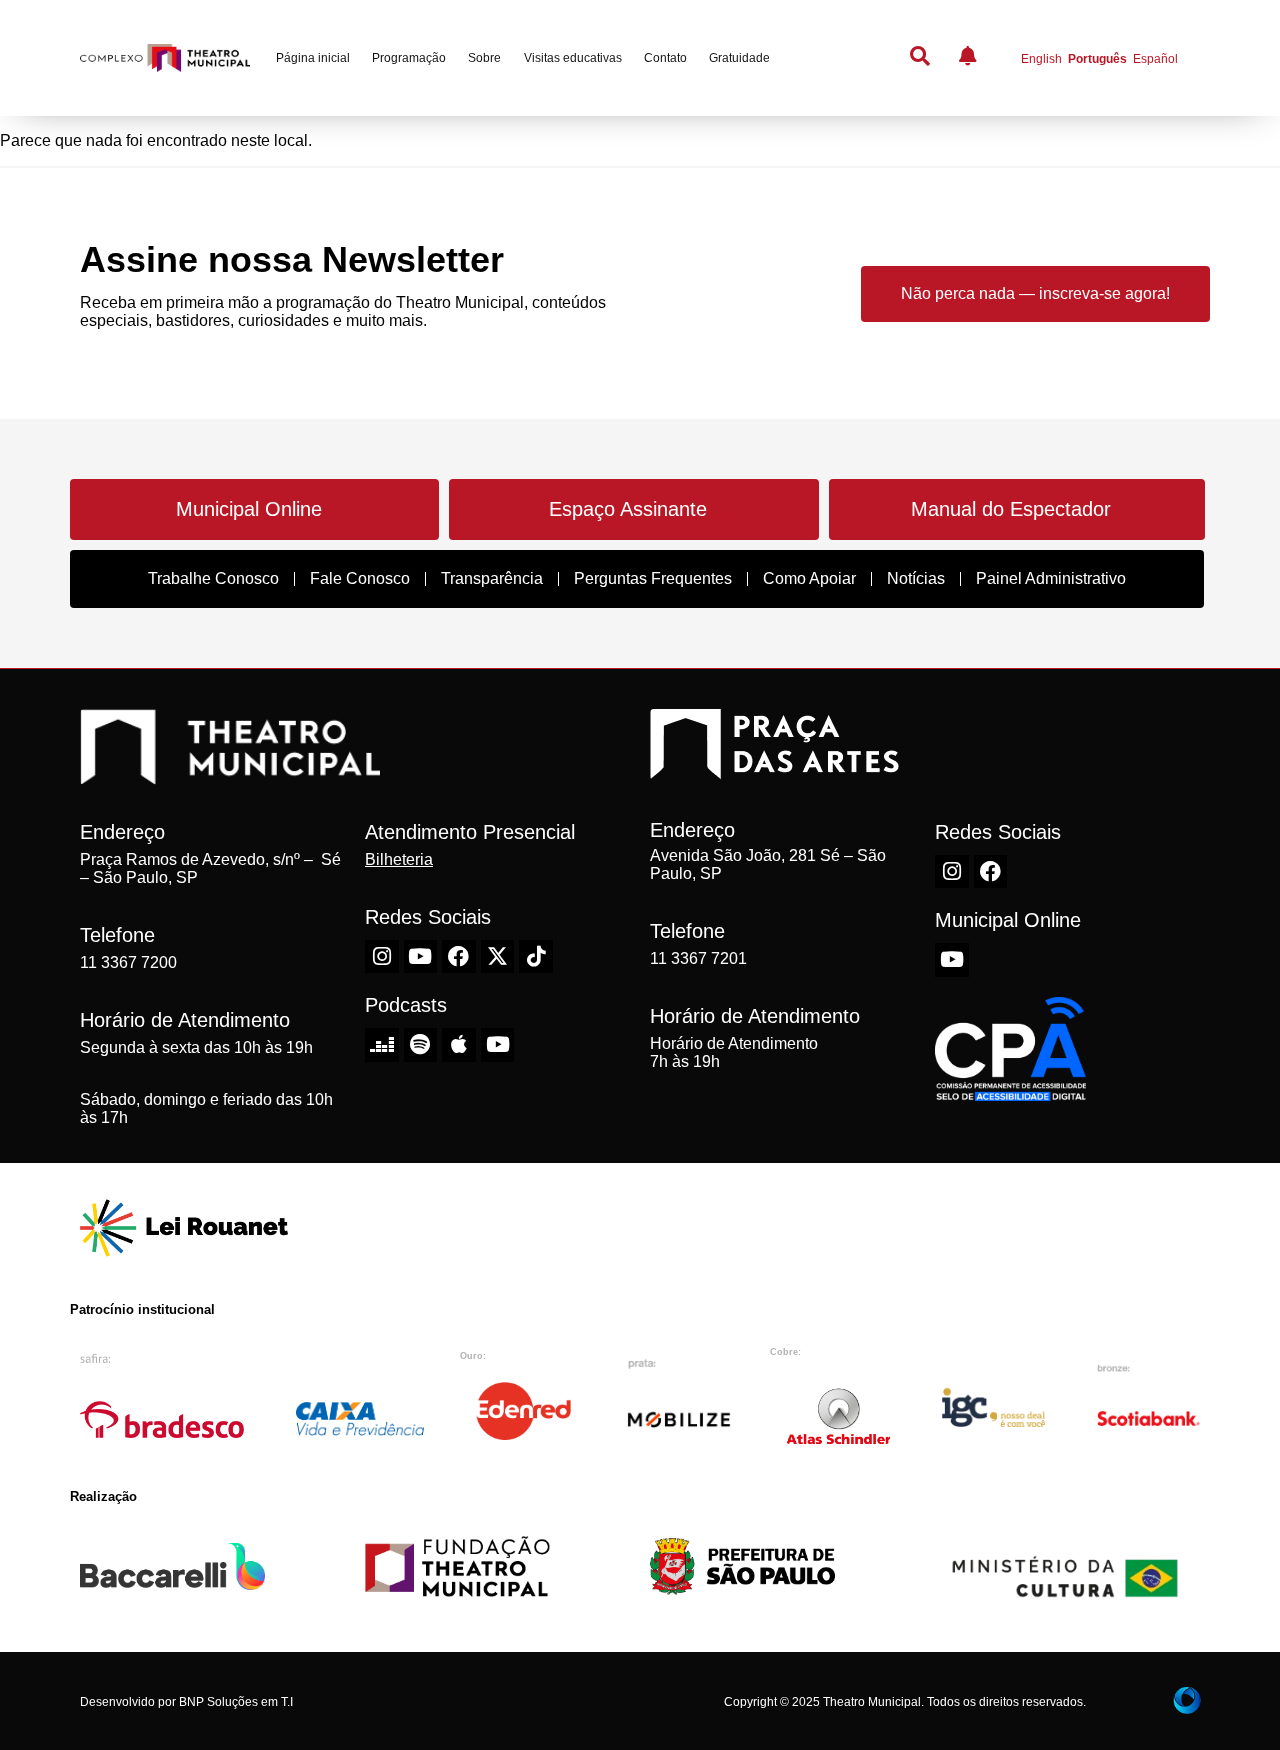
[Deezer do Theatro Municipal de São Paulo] (382, 1045)
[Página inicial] (165, 58)
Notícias (916, 578)
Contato (665, 58)
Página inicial (313, 58)
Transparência (492, 578)
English (1041, 59)
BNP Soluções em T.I (236, 1702)
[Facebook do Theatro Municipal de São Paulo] (459, 957)
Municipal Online (249, 509)
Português (1097, 59)
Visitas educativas (573, 58)
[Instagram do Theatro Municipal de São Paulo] (382, 957)
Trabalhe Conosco (213, 578)
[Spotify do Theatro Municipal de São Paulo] (421, 1045)
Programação (409, 58)
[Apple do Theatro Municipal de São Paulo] (459, 1045)
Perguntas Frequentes (653, 578)
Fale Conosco (360, 578)
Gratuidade (739, 58)
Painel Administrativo (1051, 578)
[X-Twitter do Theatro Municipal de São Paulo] (498, 957)
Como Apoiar (809, 578)
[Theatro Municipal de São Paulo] (230, 774)
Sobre (484, 58)
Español (1155, 59)
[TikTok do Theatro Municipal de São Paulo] (536, 957)
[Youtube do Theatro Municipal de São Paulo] (421, 957)
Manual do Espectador (1011, 509)
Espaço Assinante (628, 509)
